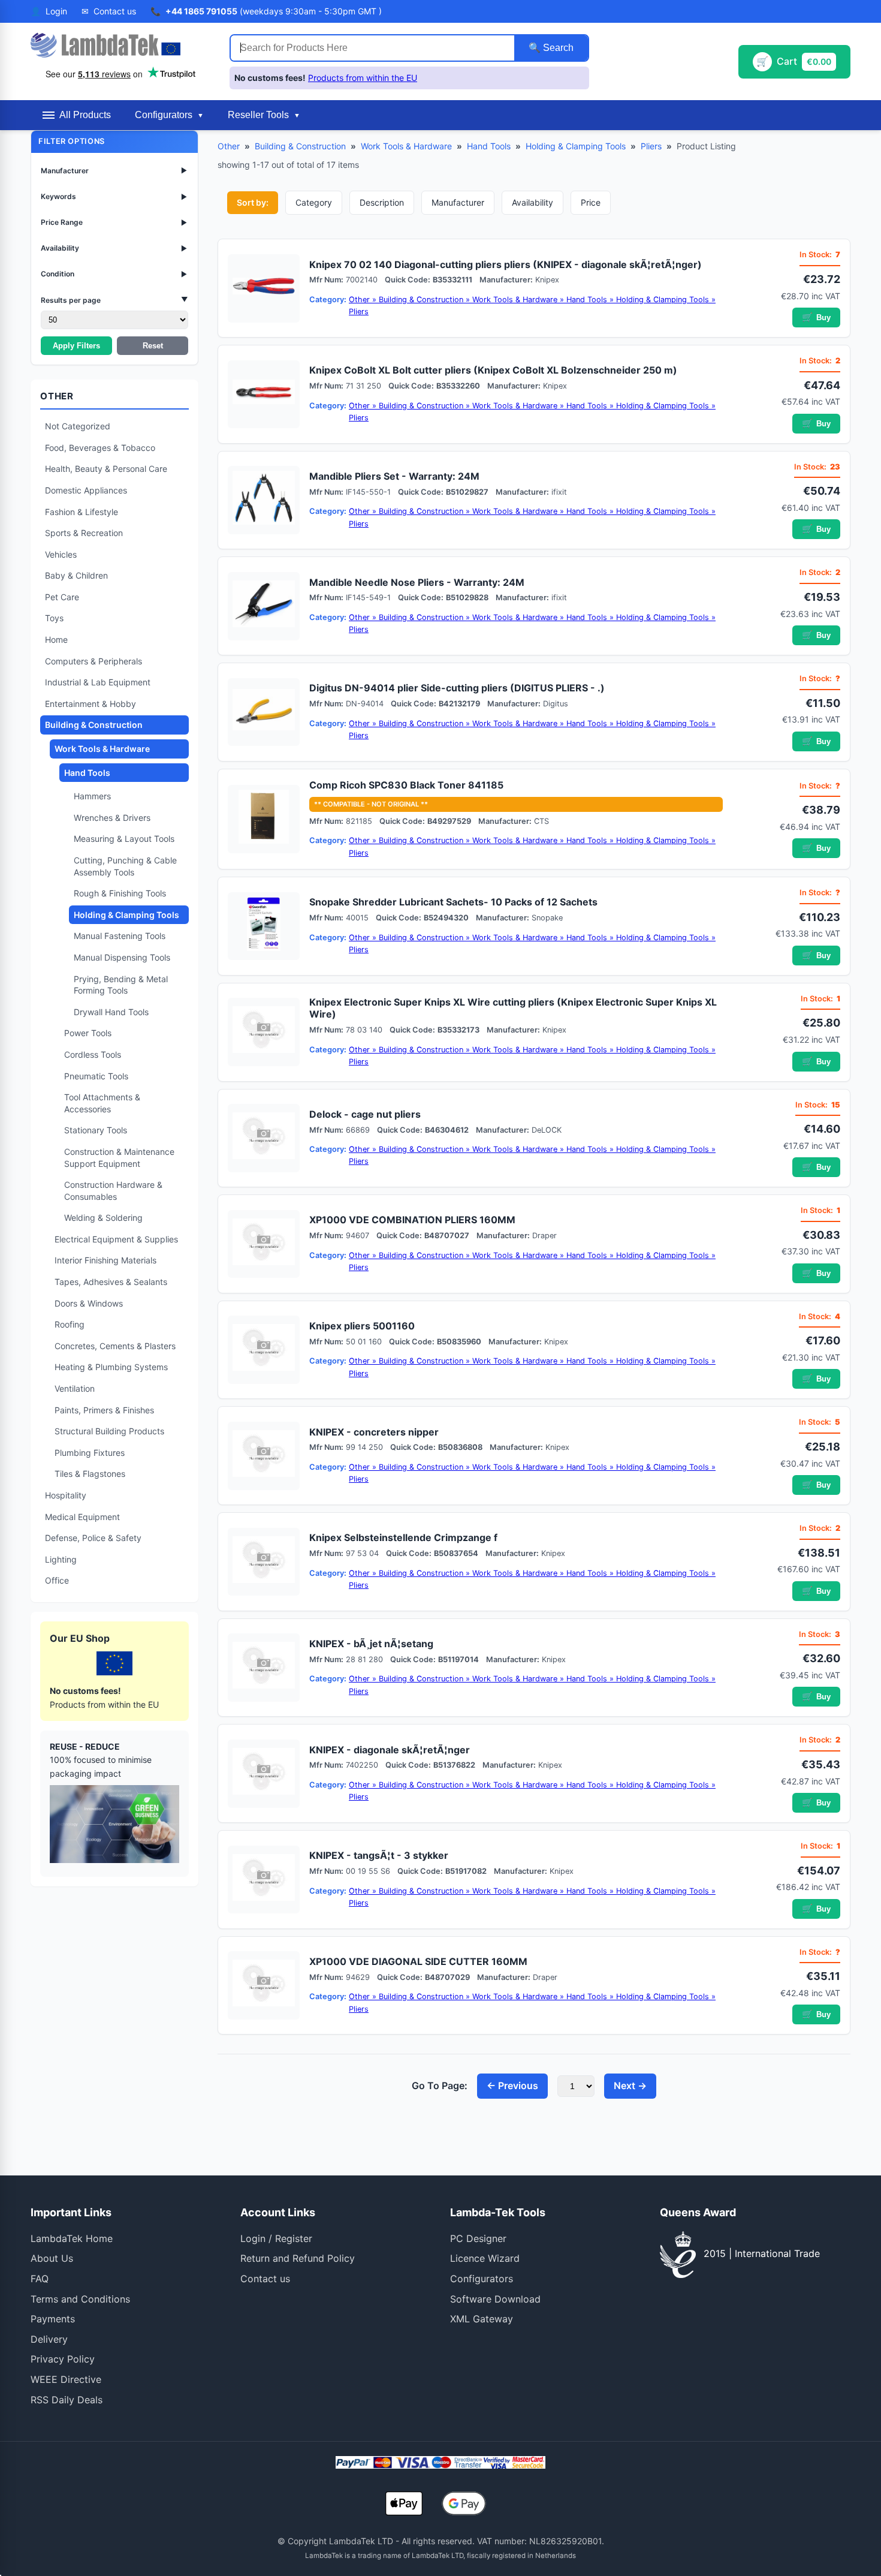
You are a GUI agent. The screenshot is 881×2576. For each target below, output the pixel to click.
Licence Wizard (485, 2258)
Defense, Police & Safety (93, 1538)
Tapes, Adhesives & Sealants (111, 1282)
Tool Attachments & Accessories (102, 1103)
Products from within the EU (363, 78)
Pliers (651, 146)
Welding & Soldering (103, 1218)
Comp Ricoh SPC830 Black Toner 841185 (406, 785)
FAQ (40, 2279)
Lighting (61, 1559)
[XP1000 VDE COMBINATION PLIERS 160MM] (264, 1244)
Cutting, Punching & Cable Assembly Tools (125, 866)
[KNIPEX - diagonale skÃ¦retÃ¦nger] (264, 1774)
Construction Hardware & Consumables (113, 1191)
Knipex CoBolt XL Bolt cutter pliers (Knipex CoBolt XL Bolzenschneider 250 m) (493, 370)
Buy (816, 317)
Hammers (92, 796)
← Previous (512, 2086)
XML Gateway (482, 2319)
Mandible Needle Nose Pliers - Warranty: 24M (417, 582)
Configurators (482, 2279)
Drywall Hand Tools (111, 1012)
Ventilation (75, 1388)
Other (229, 146)
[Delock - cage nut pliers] (264, 1138)
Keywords (114, 196)
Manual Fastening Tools (120, 936)
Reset (153, 346)
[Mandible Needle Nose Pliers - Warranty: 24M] (264, 606)
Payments (53, 2319)
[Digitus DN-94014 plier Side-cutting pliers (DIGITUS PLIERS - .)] (264, 712)
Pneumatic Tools (96, 1076)
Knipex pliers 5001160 (362, 1326)
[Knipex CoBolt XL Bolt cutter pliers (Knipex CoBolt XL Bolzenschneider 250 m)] (264, 395)
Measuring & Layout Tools (124, 839)
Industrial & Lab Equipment (98, 682)
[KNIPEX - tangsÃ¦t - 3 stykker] (264, 1880)
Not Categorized (78, 426)
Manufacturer (114, 171)
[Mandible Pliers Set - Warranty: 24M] (264, 500)
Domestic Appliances (86, 490)
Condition (114, 274)
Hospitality (66, 1495)
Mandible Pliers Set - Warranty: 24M (394, 476)
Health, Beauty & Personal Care (106, 469)
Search (557, 48)
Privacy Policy (63, 2359)
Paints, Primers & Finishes (104, 1410)
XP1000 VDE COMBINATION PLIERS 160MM (412, 1220)
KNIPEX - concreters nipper (374, 1432)
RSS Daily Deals (67, 2400)
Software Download (495, 2299)
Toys (54, 618)
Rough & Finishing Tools (120, 893)
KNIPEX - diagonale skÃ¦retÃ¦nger (390, 1750)
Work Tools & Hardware (102, 749)
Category (314, 202)
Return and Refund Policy (298, 2258)
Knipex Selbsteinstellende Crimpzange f (403, 1537)
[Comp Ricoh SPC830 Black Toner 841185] (264, 819)
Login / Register (276, 2238)
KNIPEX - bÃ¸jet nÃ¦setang (371, 1644)
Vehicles (61, 554)
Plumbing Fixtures (90, 1453)
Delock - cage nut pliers (365, 1114)
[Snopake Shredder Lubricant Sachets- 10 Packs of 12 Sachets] (264, 926)
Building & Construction (94, 725)
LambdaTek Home (72, 2238)
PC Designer (478, 2238)
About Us (52, 2258)
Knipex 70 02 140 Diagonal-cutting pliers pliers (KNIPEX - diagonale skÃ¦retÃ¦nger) (506, 264)
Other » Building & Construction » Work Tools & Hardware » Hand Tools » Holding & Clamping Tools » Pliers (532, 306)
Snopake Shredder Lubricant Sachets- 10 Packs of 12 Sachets (453, 902)
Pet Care (62, 597)
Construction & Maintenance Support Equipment (119, 1158)
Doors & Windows (89, 1303)
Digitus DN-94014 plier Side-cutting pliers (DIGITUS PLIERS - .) (457, 688)
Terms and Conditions (80, 2299)
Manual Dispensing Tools (122, 957)
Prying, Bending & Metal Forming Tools (121, 985)
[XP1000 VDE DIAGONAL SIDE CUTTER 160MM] (264, 1985)
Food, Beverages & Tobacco (100, 448)
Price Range (114, 222)
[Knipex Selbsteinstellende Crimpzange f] (264, 1562)
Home (56, 640)
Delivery (49, 2339)
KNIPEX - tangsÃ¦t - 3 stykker (379, 1855)
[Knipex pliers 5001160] (264, 1350)
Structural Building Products (109, 1431)
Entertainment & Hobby (90, 704)
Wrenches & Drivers (112, 818)
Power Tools (88, 1033)
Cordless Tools (93, 1054)
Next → (630, 2086)
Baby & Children (76, 575)
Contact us (265, 2279)
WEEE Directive (66, 2379)
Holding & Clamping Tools (126, 915)
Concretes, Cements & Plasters (115, 1346)
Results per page (114, 300)
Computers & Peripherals (93, 661)
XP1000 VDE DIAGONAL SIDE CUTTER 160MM (418, 1961)
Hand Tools (87, 773)
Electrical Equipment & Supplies (116, 1239)
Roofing (70, 1324)
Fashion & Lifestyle (82, 512)
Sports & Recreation (84, 533)
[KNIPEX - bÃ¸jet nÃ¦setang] (264, 1668)
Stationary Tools (96, 1130)
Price (591, 202)
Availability (114, 248)
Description (382, 202)
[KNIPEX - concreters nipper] (264, 1456)
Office (57, 1580)
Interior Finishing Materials (105, 1260)
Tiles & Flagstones (90, 1474)
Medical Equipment (82, 1517)
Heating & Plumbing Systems (111, 1367)
